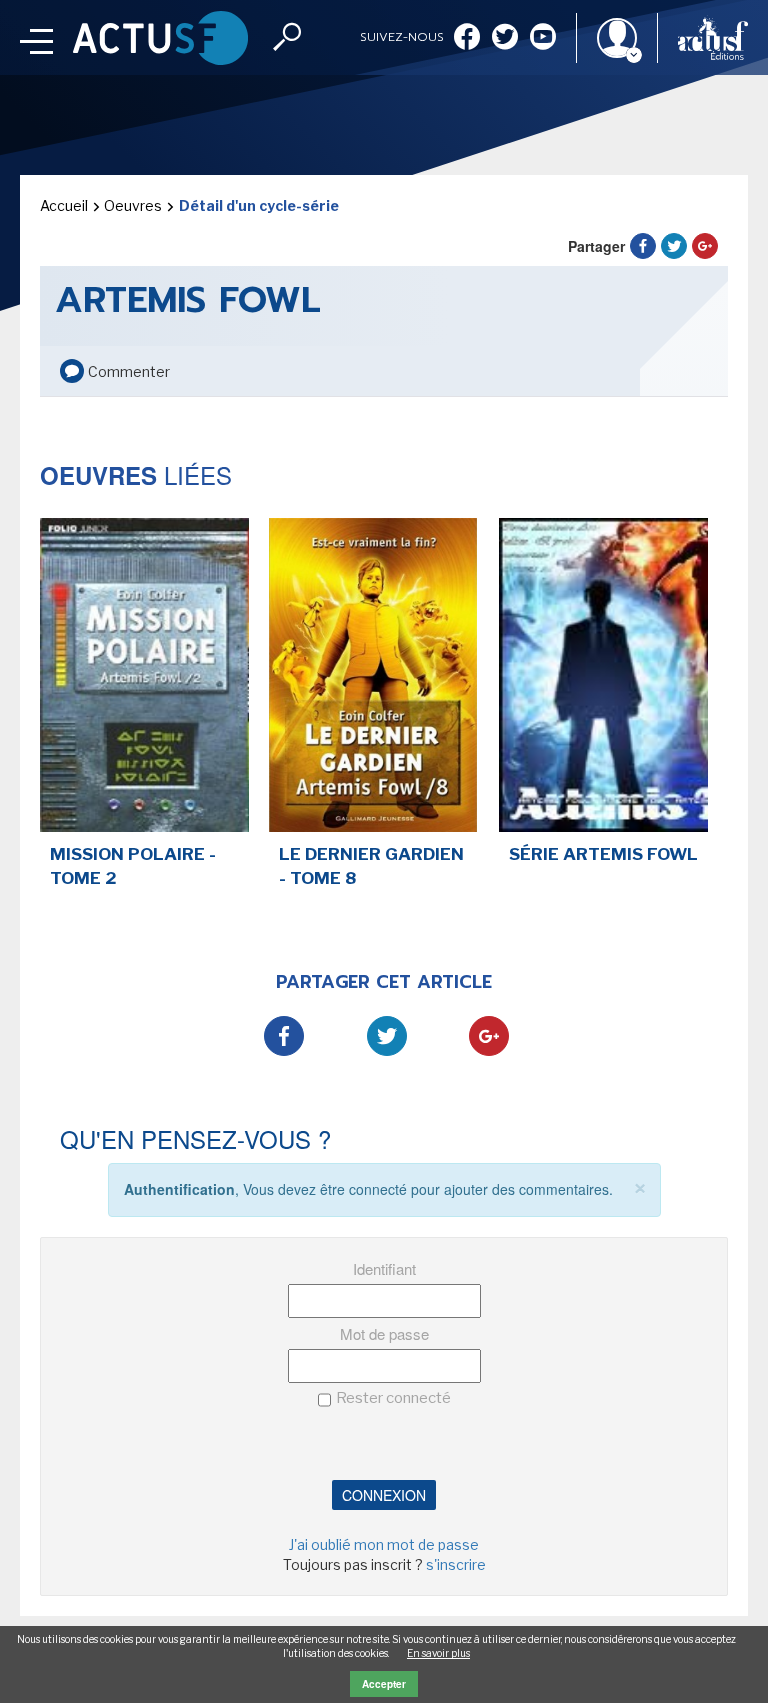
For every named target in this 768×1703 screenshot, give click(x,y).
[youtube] (543, 38)
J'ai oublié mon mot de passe (384, 1544)
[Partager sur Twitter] (674, 246)
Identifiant (384, 1268)
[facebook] (467, 38)
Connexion (384, 1495)
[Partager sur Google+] (705, 246)
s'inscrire (456, 1564)
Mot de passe (384, 1333)
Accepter (384, 1684)
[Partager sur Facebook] (643, 246)
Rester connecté (393, 1398)
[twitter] (505, 38)
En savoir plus (438, 1653)
